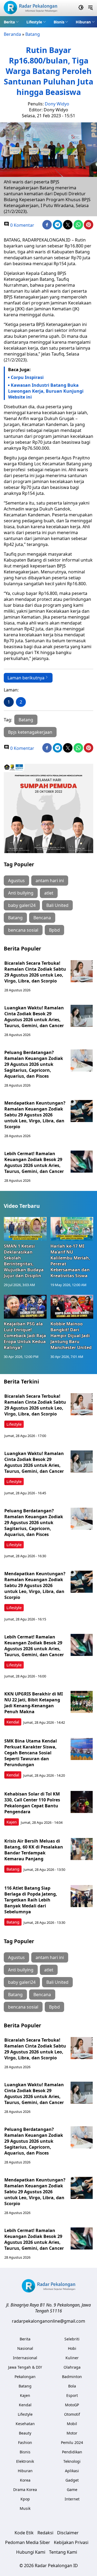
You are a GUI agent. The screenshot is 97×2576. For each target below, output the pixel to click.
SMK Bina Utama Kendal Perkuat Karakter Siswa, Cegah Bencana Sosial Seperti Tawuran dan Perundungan (31, 1753)
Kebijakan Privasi (71, 2542)
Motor (72, 2433)
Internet (72, 2499)
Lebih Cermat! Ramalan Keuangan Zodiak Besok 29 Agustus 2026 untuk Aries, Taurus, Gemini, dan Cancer (34, 1162)
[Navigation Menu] (90, 8)
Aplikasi (72, 2471)
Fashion (25, 2442)
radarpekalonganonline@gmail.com (48, 2321)
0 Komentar (22, 225)
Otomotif (72, 2414)
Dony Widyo (57, 104)
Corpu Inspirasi (27, 377)
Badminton (72, 2377)
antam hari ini (50, 881)
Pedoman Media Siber (28, 2542)
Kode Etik (24, 2533)
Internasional (25, 2358)
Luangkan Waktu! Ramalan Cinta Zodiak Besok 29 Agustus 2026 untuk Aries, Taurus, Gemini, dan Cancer (34, 1017)
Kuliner (72, 2358)
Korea (25, 2480)
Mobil (72, 2424)
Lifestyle (34, 22)
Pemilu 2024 (72, 2442)
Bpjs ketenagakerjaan (30, 732)
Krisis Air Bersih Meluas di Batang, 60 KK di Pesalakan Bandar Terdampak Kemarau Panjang (34, 1850)
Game (72, 2490)
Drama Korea (25, 2490)
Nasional (25, 2348)
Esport (72, 2395)
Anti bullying (21, 893)
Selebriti (72, 2339)
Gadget (72, 2480)
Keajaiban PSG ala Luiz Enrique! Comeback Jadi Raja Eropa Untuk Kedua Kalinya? (25, 1336)
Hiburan (83, 22)
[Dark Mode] (81, 8)
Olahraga (72, 2367)
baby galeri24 (22, 905)
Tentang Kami (63, 2552)
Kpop (25, 2499)
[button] (11, 22)
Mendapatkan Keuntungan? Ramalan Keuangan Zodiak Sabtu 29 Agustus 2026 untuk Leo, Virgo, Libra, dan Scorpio (35, 1115)
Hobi (72, 2348)
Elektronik (25, 2461)
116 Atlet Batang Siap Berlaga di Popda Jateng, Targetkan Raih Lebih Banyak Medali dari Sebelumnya (31, 1900)
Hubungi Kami (31, 2552)
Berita (9, 22)
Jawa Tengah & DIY (25, 2367)
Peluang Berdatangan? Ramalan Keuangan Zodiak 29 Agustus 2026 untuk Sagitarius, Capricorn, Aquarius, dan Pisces (34, 1064)
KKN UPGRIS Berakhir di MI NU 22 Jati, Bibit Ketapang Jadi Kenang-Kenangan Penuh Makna (34, 1703)
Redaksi (45, 2533)
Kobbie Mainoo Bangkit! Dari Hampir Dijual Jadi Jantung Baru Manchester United (71, 1336)
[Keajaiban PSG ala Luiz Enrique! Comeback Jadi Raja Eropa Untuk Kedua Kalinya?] (25, 1307)
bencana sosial (23, 930)
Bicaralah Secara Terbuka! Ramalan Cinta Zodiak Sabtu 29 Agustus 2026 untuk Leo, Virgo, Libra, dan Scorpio (35, 972)
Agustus (16, 881)
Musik (25, 2508)
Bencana (42, 918)
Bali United (57, 905)
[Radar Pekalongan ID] (30, 8)
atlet (49, 893)
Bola (72, 2386)
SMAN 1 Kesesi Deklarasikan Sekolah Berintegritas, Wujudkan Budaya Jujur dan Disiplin (24, 1261)
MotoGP (72, 2405)
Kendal (13, 1722)
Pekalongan (25, 2377)
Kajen (12, 1822)
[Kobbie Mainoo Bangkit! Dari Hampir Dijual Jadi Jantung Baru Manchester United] (72, 1307)
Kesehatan (25, 2424)
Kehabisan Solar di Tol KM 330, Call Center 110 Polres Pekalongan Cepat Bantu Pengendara (32, 1803)
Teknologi (72, 2461)
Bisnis (59, 22)
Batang (33, 34)
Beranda (12, 34)
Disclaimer (68, 2533)
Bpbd (54, 930)
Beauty (25, 2433)
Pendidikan (72, 2452)
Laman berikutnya (26, 678)
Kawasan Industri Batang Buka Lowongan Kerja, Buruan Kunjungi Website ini (46, 391)
